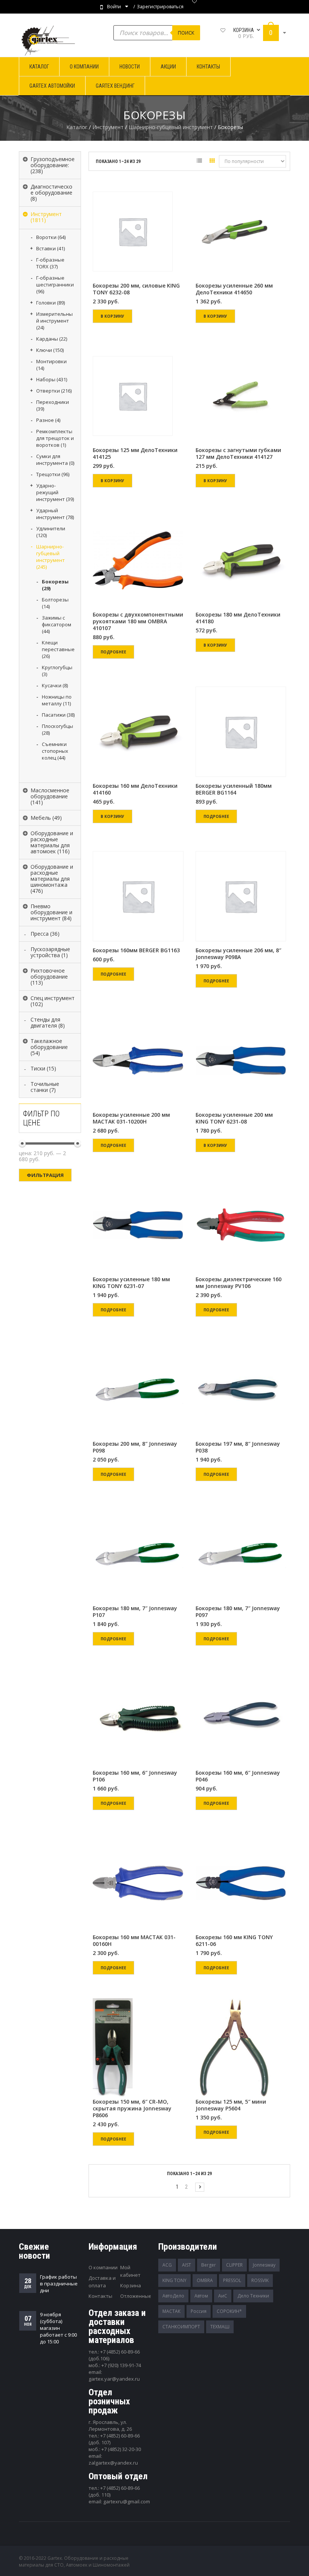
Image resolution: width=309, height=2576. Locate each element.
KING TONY (174, 2280)
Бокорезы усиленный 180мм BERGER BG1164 (234, 789)
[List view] (199, 162)
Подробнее (113, 652)
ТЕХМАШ (220, 2327)
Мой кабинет (130, 2271)
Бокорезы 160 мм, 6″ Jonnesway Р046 (238, 1776)
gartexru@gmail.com (127, 2501)
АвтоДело (173, 2296)
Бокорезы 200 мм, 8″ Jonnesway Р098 (135, 1447)
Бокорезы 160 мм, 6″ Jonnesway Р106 (135, 1776)
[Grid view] (212, 162)
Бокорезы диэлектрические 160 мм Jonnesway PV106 (239, 1283)
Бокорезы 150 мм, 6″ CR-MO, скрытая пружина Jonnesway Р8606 (132, 2109)
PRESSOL (232, 2280)
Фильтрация (45, 1175)
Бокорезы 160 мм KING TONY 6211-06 (234, 1941)
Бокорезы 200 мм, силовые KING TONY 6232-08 (136, 289)
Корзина (131, 2285)
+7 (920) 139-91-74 (121, 2365)
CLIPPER (234, 2265)
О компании (103, 2267)
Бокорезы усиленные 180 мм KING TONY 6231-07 (131, 1283)
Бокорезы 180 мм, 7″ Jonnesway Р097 (238, 1612)
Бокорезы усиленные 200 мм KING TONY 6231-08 (234, 1118)
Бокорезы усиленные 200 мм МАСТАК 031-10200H (131, 1118)
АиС (223, 2296)
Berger (209, 2265)
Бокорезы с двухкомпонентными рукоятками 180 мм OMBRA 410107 (138, 621)
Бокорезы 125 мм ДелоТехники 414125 (135, 454)
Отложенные (136, 2296)
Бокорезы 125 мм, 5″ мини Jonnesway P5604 (231, 2105)
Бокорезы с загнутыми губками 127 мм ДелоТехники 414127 (238, 454)
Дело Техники (253, 2296)
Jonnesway (264, 2265)
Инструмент (108, 127)
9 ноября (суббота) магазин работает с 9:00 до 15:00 (58, 2328)
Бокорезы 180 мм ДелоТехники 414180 (238, 618)
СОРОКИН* (229, 2311)
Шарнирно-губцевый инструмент (171, 127)
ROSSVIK (260, 2280)
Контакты (100, 2296)
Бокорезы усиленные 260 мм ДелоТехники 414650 (234, 289)
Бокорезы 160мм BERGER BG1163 (136, 950)
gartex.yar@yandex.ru (114, 2379)
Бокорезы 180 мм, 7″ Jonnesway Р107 (135, 1612)
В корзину (112, 316)
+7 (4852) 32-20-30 (121, 2449)
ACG (167, 2265)
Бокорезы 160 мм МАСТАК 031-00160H (134, 1941)
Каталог (77, 127)
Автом (201, 2296)
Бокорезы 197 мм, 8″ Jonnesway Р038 (238, 1447)
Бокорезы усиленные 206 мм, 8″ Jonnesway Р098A (238, 954)
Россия (199, 2311)
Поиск (186, 33)
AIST (187, 2265)
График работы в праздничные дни (59, 2284)
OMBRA (205, 2280)
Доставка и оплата (102, 2282)
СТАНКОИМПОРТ (181, 2327)
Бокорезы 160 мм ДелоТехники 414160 (135, 789)
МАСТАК (171, 2311)
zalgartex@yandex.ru (113, 2463)
